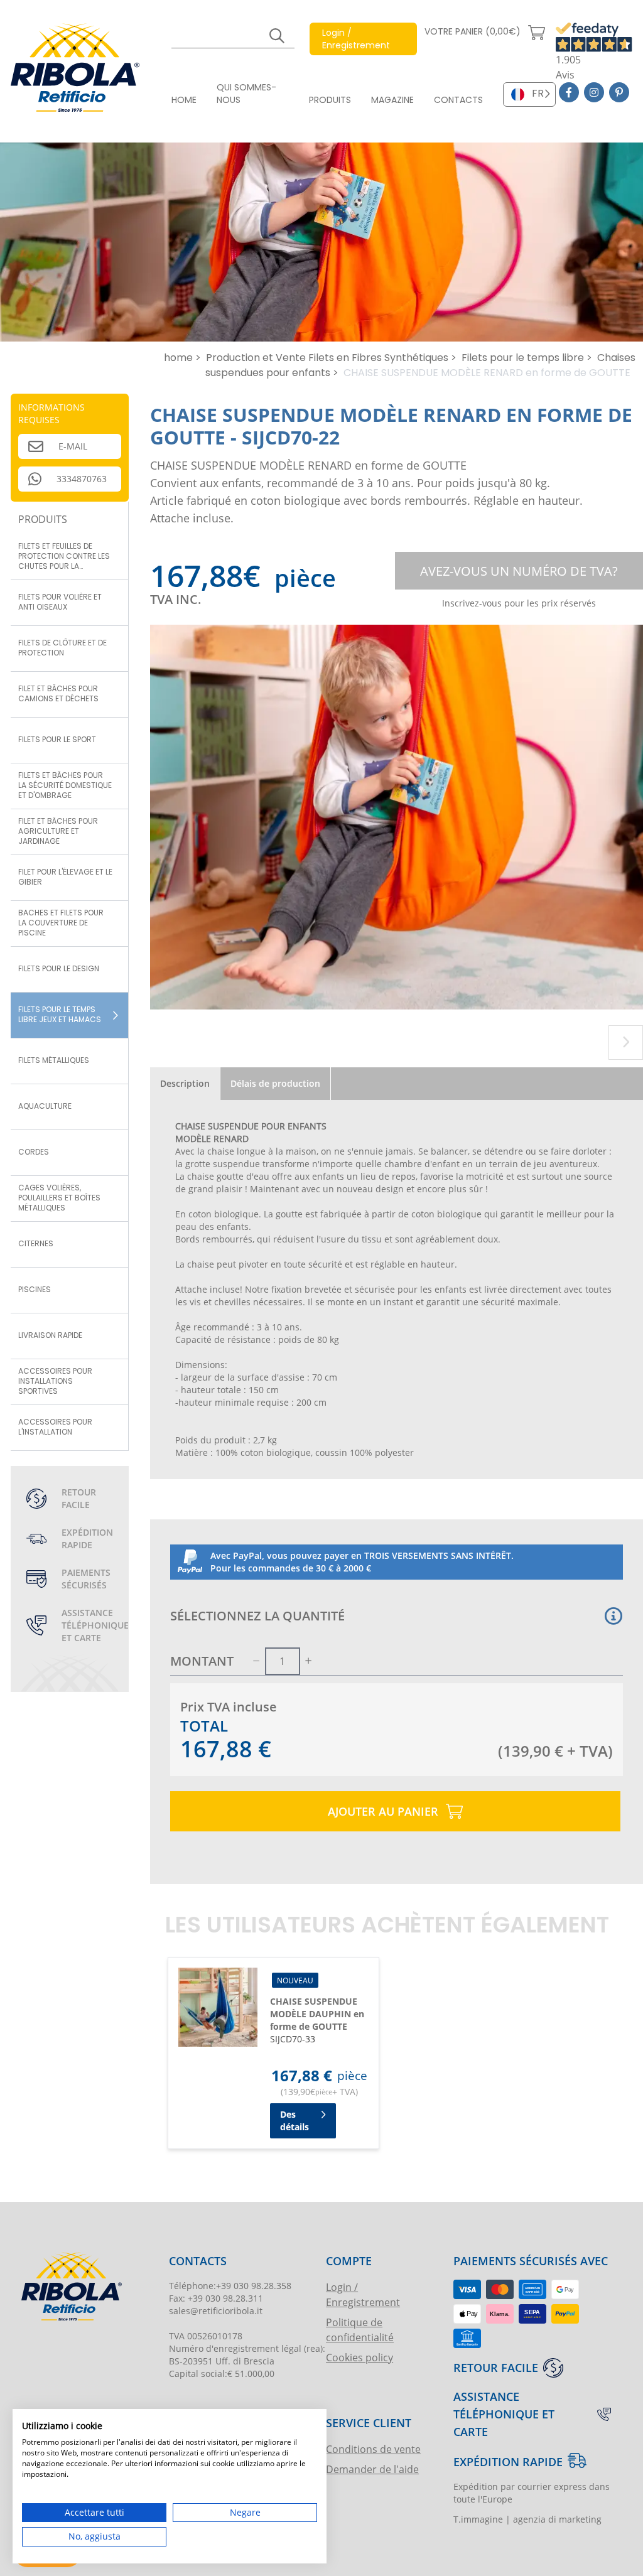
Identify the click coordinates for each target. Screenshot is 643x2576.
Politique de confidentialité (360, 2330)
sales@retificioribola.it (216, 2311)
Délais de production (275, 1083)
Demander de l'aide (372, 2469)
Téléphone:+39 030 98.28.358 (230, 2286)
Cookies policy (359, 2357)
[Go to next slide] (626, 1043)
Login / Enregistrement (363, 2294)
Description (185, 1083)
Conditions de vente (373, 2449)
